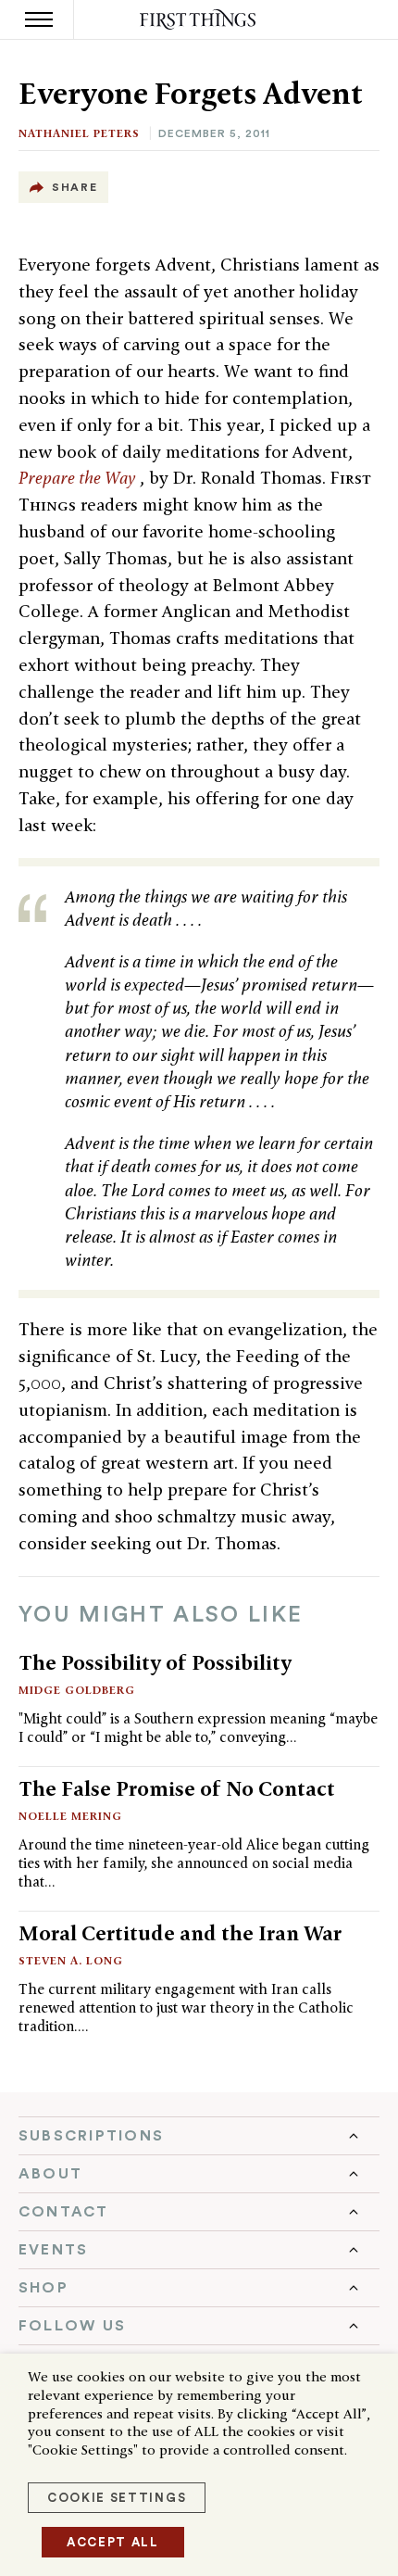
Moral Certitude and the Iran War (180, 1933)
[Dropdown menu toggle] (199, 2136)
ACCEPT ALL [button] (113, 2542)
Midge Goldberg (77, 1690)
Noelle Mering (70, 1816)
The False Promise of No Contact (177, 1788)
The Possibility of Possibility (155, 1662)
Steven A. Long (71, 1960)
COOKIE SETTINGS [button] (117, 2498)
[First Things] (199, 20)
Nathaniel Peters (79, 133)
